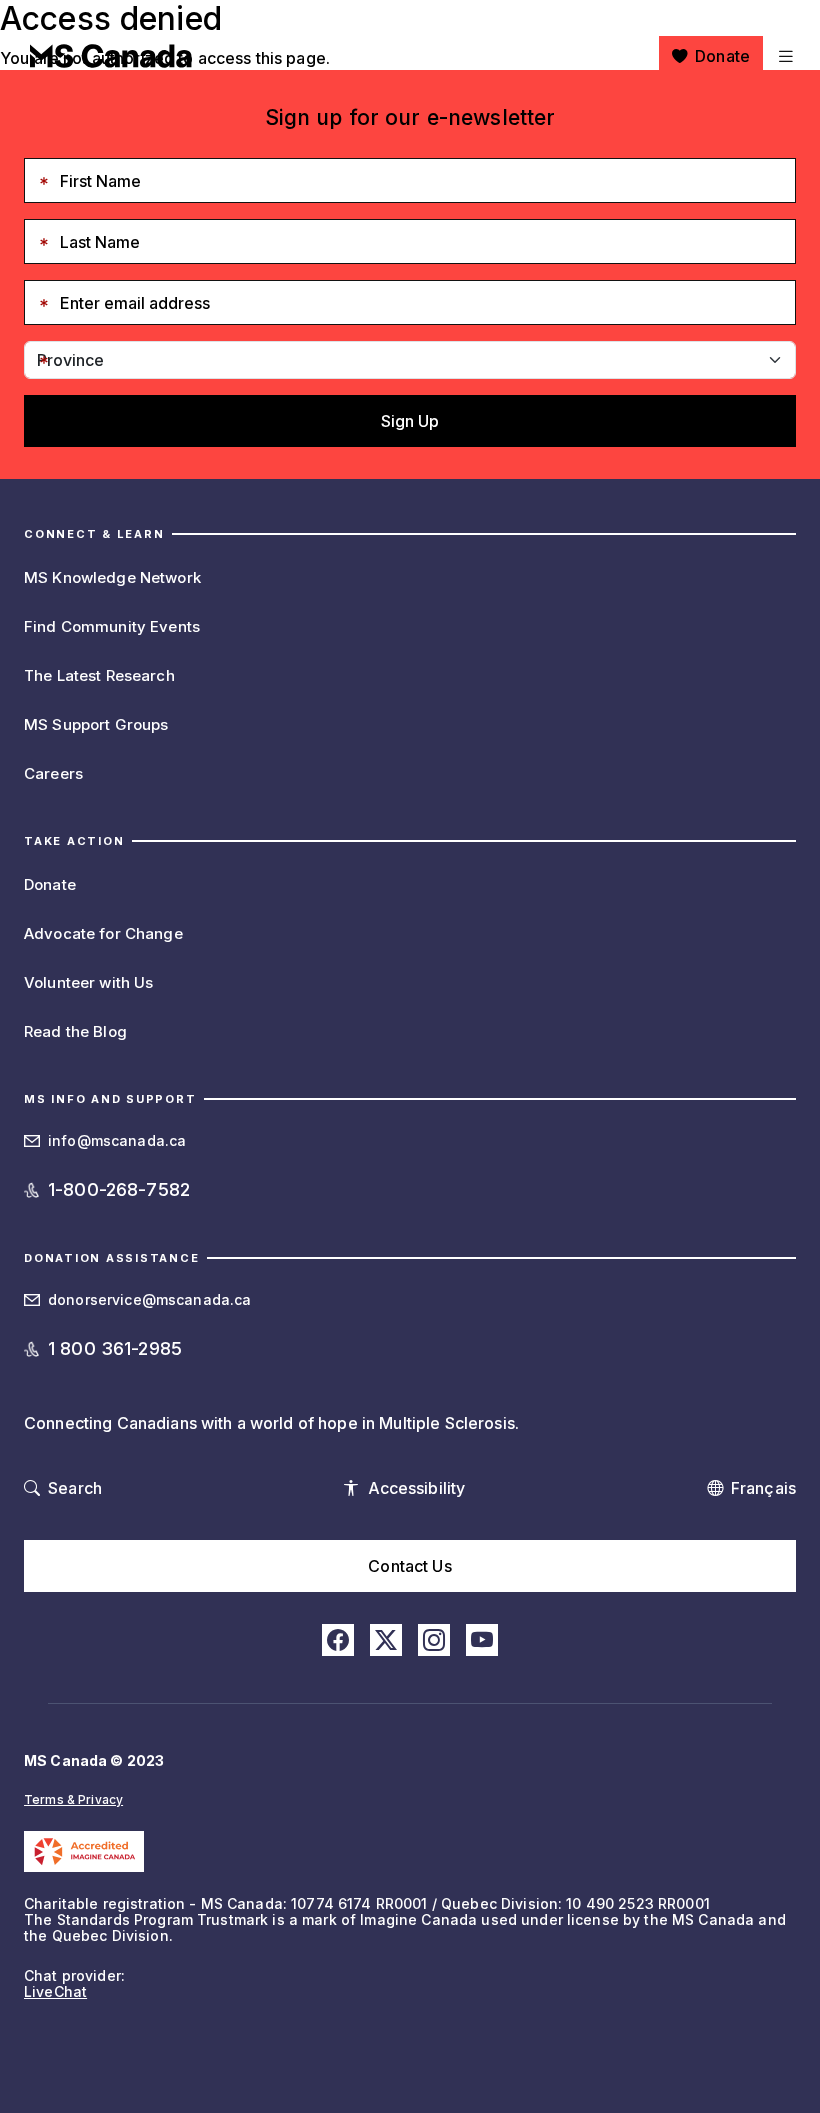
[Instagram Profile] (434, 1640)
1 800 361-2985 (115, 1348)
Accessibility (417, 1488)
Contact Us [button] (409, 1566)
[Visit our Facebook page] (338, 1640)
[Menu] (783, 56)
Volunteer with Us (88, 982)
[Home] (111, 56)
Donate (722, 56)
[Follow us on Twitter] (386, 1640)
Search (75, 1488)
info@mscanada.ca (117, 1140)
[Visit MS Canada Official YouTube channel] (482, 1640)
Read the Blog (75, 1031)
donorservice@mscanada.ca (149, 1299)
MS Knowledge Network (112, 577)
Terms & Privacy (73, 1799)
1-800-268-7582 (119, 1189)
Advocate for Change (103, 933)
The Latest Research (99, 675)
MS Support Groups (96, 724)
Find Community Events (112, 626)
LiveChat (55, 1991)
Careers (53, 773)
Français (763, 1488)
